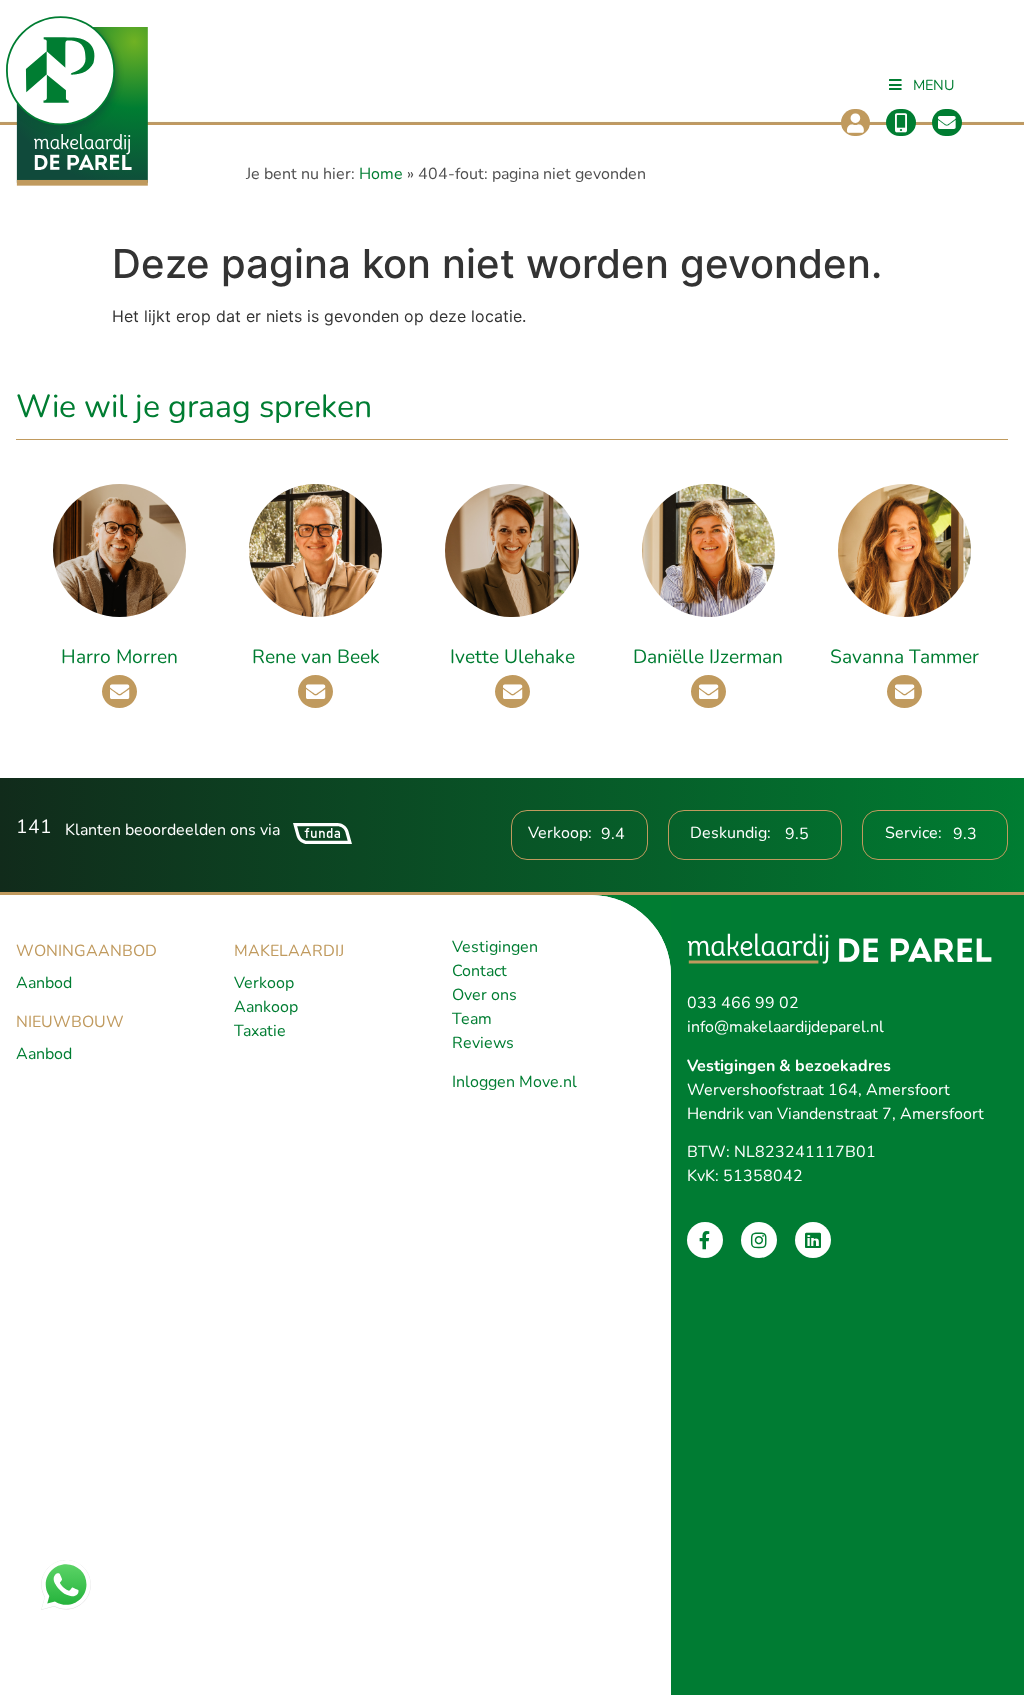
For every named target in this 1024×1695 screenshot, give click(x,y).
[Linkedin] (813, 1240)
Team (472, 1019)
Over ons (484, 995)
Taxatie (260, 1031)
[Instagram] (759, 1240)
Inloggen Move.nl (514, 1082)
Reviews (483, 1043)
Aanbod (44, 983)
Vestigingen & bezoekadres (789, 1066)
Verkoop (264, 983)
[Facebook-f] (705, 1240)
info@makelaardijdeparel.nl (785, 1027)
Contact (479, 971)
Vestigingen (495, 947)
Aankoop (266, 1007)
